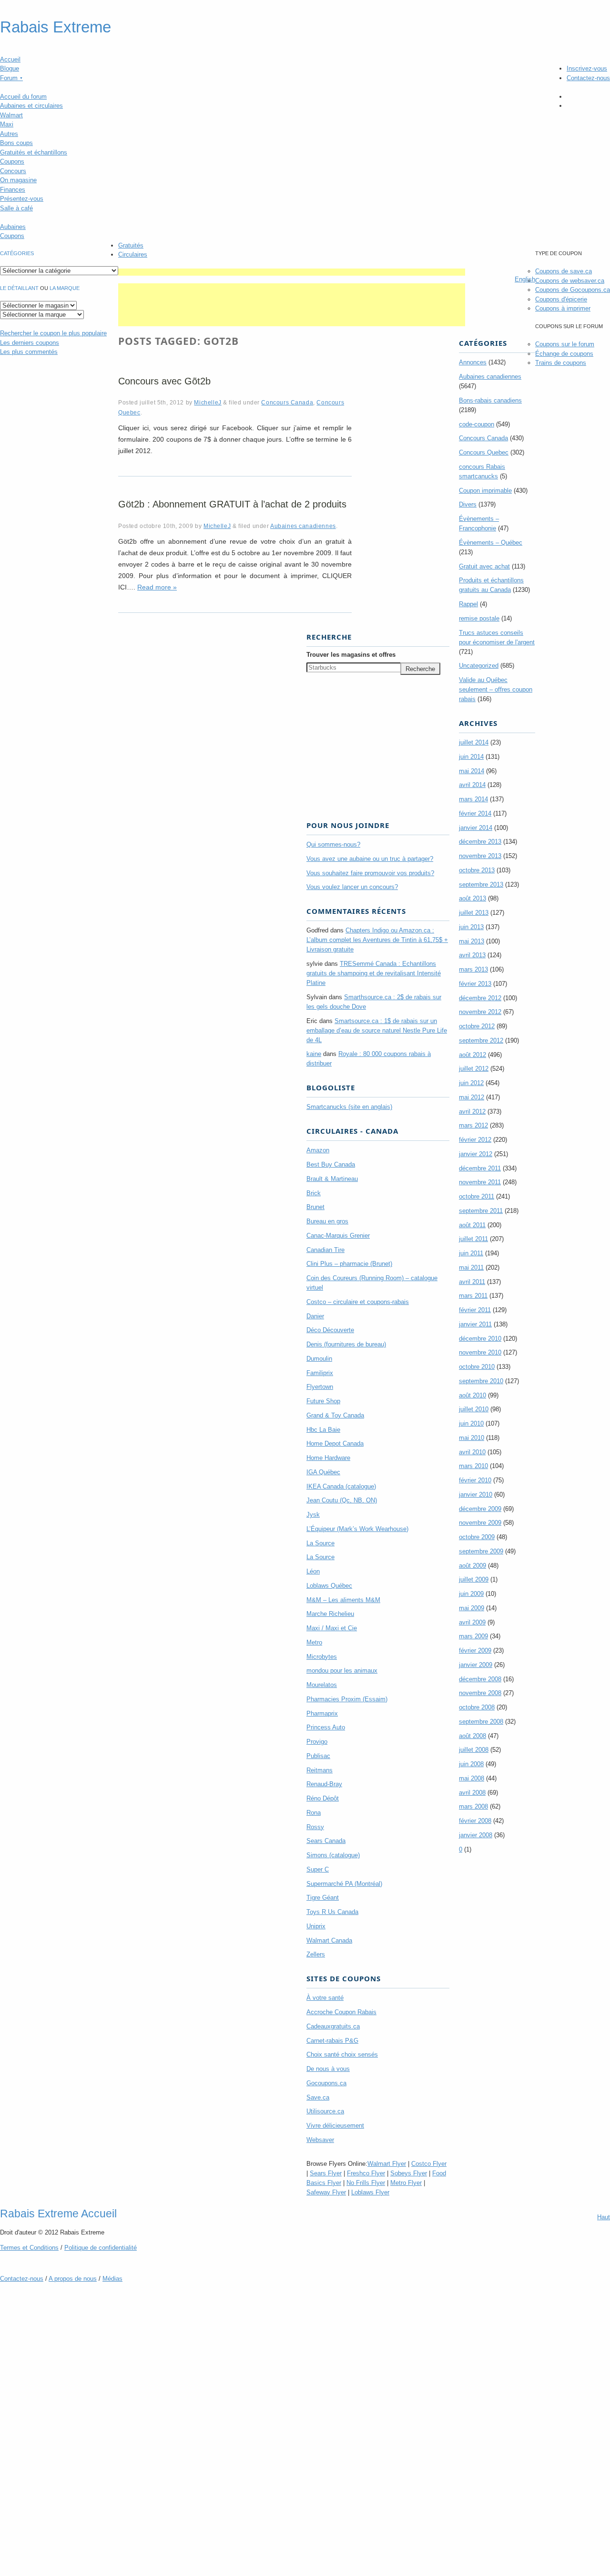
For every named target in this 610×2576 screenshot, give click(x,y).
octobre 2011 (477, 1196)
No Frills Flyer (366, 2183)
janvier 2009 (476, 1665)
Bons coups (16, 143)
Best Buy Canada (331, 1164)
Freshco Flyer (366, 2173)
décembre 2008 (480, 1679)
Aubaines (13, 227)
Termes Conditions (29, 2248)
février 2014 (475, 813)
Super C (318, 1869)
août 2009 (473, 1566)
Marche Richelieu (330, 1614)
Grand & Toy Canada (335, 1415)
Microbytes (322, 1657)
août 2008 (473, 1736)
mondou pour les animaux (342, 1671)
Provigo (317, 1742)
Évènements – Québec (491, 543)
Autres (9, 134)
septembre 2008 (481, 1722)
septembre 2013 (481, 885)
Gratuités (131, 245)
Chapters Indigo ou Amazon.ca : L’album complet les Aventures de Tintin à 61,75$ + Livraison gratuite (377, 940)
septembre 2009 (481, 1551)
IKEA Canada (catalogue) (341, 1486)
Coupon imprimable (485, 491)
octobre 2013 (477, 870)
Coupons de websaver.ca (570, 281)
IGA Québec (323, 1472)
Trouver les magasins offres (351, 655)
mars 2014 (473, 799)
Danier (315, 1316)
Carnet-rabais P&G (332, 2041)
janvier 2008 (476, 1835)
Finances (13, 190)
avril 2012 (472, 1112)
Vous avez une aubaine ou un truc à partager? (370, 859)
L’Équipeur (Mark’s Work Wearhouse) (357, 1529)
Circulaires (133, 254)
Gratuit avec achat (484, 566)
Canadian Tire (325, 1250)
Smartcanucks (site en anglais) (349, 1107)
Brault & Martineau (332, 1179)
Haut (604, 2217)
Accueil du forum (23, 97)
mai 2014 (472, 771)
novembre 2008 (480, 1693)
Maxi (7, 124)
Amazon (318, 1150)
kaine (314, 1054)
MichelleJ (208, 402)
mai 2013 (472, 941)
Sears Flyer (326, 2173)
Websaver (320, 2140)
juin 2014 (471, 757)
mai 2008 (472, 1778)
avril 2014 (472, 785)
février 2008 (475, 1821)
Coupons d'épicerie (561, 299)
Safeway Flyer (326, 2192)
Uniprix (316, 1926)
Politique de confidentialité (101, 2248)
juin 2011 (471, 1253)
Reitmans (320, 1770)
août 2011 (472, 1225)
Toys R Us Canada (332, 1912)
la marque (65, 288)
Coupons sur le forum (565, 344)
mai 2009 (472, 1608)
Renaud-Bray (324, 1784)
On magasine (18, 180)
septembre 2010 (481, 1381)
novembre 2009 (480, 1523)
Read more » (157, 587)
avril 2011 (472, 1282)
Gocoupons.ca (326, 2083)
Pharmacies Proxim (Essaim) (347, 1699)
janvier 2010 (476, 1495)
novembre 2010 (480, 1352)
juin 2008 (471, 1764)
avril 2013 (472, 955)
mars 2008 (473, 1806)
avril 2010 (472, 1452)
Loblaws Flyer (370, 2192)
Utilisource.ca (325, 2111)
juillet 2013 (474, 913)
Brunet (315, 1207)
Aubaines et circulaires (31, 106)
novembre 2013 (480, 856)
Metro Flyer (406, 2183)
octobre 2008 (477, 1707)
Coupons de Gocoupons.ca (573, 290)
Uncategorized (479, 666)
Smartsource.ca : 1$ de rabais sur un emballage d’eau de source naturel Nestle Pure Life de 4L (377, 1030)
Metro (314, 1642)
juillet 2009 (474, 1579)
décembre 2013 (480, 842)
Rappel (468, 604)
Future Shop (323, 1401)
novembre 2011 (480, 1182)
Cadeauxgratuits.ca (333, 2026)
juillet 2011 (473, 1239)
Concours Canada (287, 402)
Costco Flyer (429, 2164)
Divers (468, 504)
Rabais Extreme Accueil (58, 2214)
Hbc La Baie (323, 1430)
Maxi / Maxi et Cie (332, 1628)
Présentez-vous (22, 199)
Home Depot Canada (335, 1443)
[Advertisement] (292, 272)
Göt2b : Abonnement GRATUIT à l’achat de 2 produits (232, 504)
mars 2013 (473, 969)
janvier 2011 (475, 1324)
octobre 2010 (477, 1367)
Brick (314, 1193)
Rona (314, 1813)
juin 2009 (471, 1594)
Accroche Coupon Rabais (341, 2012)
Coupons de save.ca (564, 271)
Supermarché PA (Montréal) (344, 1884)
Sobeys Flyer (409, 2173)
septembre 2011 (481, 1211)
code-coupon (477, 424)
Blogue (10, 68)
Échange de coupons (564, 354)
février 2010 (475, 1480)
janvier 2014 (476, 828)
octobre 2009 (477, 1537)
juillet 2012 (474, 1069)
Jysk (313, 1515)
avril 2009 (472, 1622)
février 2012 (475, 1140)
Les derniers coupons (30, 343)
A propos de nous (73, 2279)
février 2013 (475, 984)
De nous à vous (328, 2069)
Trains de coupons (561, 363)
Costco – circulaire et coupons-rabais (358, 1302)
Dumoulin (319, 1359)
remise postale (479, 618)
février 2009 (475, 1650)
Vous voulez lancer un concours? (352, 887)
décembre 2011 (480, 1168)
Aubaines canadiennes (303, 526)
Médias (112, 2279)
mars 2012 (473, 1125)
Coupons (12, 161)
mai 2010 (472, 1438)
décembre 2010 (480, 1339)
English (525, 279)
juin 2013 (471, 927)
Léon (313, 1571)
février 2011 (475, 1310)
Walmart (11, 115)
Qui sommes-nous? (333, 844)
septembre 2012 (481, 1040)
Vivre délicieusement (335, 2126)
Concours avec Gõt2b (164, 381)
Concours (13, 171)
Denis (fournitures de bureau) (346, 1344)
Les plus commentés (29, 352)
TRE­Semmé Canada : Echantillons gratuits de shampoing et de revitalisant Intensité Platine (374, 973)
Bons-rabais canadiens (490, 400)
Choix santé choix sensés (342, 2054)
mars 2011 (473, 1296)
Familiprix (320, 1373)
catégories (17, 253)
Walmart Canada (329, 1940)
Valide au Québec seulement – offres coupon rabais (496, 689)
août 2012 (473, 1055)
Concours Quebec (484, 452)
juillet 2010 (474, 1409)
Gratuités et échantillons (34, 152)
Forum (11, 78)
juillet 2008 (474, 1750)
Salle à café (16, 208)
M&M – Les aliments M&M (343, 1600)
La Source (320, 1543)
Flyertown (320, 1387)
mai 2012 (472, 1097)
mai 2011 (471, 1267)
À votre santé (325, 1998)
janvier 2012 (476, 1154)
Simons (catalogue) (333, 1855)
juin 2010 (471, 1423)
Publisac (318, 1756)
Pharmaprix (322, 1713)
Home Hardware (328, 1458)
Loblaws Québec (329, 1586)
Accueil (10, 59)
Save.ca (318, 2097)
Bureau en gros (327, 1221)
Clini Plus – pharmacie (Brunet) (349, 1264)
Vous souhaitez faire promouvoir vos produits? (370, 873)
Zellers (316, 1954)
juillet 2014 (474, 742)
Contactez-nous (588, 78)
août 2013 (473, 898)
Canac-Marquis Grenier (338, 1236)
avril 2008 (472, 1793)
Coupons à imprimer (563, 308)
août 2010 (473, 1395)
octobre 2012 (477, 1026)
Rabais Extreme (56, 27)
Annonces (473, 362)
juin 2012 (471, 1083)
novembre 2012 (480, 1012)
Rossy (315, 1827)
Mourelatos (322, 1685)
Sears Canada (326, 1841)
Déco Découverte (330, 1330)
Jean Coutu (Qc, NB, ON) (342, 1500)
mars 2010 (473, 1466)
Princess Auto (326, 1727)
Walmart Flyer (387, 2164)
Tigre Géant (323, 1898)
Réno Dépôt (323, 1798)
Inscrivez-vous (587, 68)
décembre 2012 (480, 998)
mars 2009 (473, 1636)
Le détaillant (19, 288)
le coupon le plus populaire (53, 333)
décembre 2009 (480, 1509)
